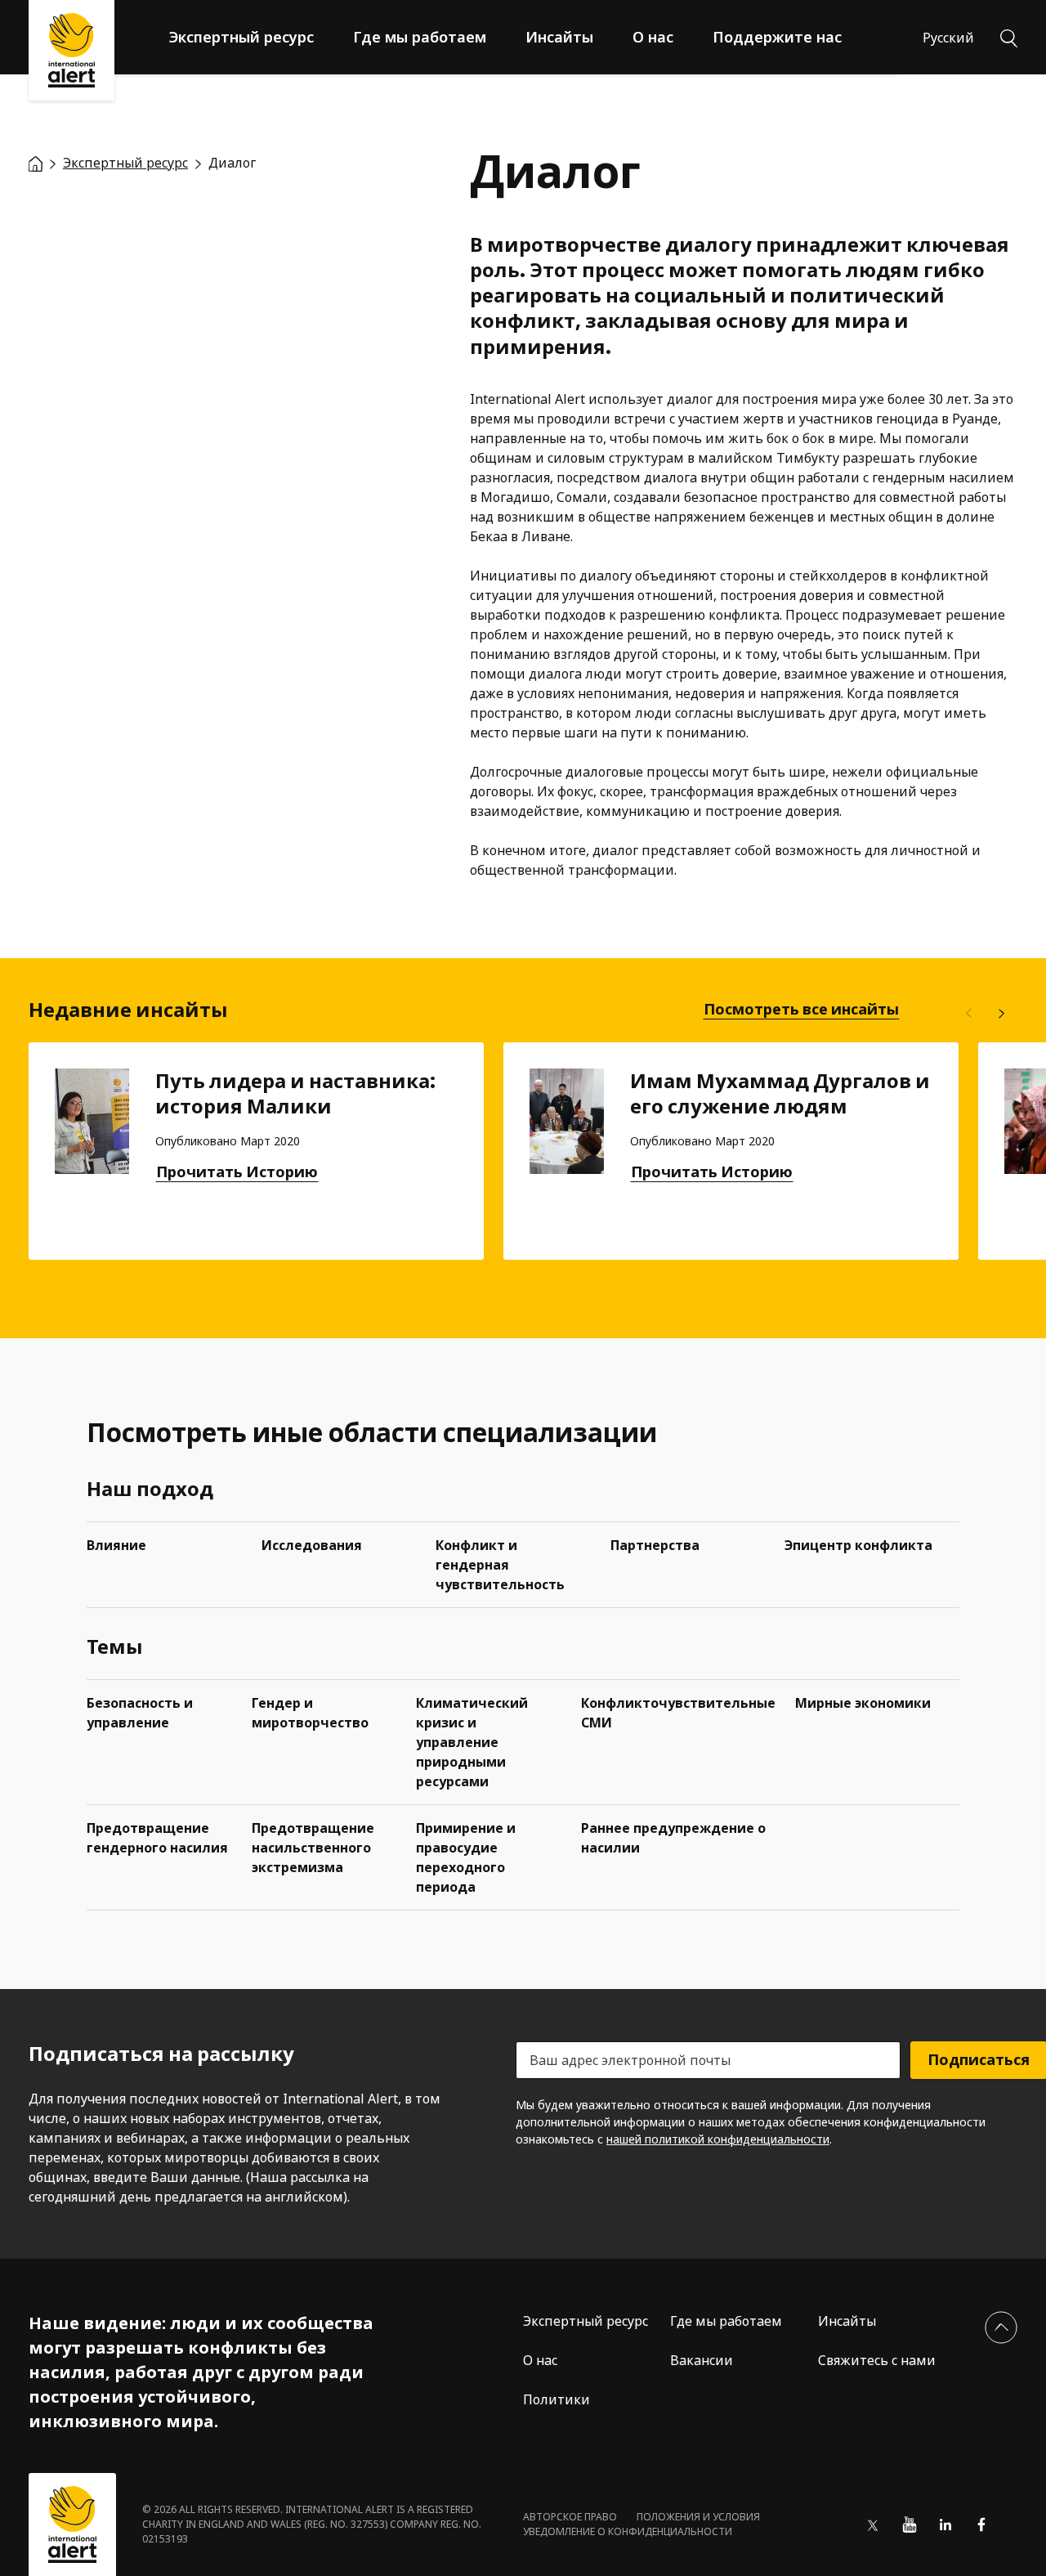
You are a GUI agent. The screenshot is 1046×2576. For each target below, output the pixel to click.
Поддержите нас (777, 37)
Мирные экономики (863, 1703)
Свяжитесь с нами (877, 2360)
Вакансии (702, 2360)
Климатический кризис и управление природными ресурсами (472, 1742)
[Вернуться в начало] (1001, 2327)
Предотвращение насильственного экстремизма (313, 1848)
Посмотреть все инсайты (801, 1010)
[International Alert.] (36, 163)
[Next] (1001, 1014)
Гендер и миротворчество (310, 1713)
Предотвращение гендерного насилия (157, 1838)
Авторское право (570, 2517)
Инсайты (559, 37)
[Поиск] (1009, 37)
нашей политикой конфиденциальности (718, 2139)
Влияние (116, 1545)
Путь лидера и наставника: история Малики (295, 1094)
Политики (557, 2399)
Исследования (312, 1545)
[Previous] (968, 1014)
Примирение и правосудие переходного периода (466, 1857)
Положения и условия (698, 2517)
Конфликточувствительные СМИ (678, 1713)
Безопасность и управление (140, 1713)
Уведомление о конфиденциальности (628, 2531)
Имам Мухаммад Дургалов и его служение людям (780, 1094)
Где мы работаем (420, 37)
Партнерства (655, 1545)
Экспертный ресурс (241, 37)
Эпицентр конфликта (858, 1545)
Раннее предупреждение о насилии (673, 1838)
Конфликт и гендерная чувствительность (500, 1565)
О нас (653, 37)
